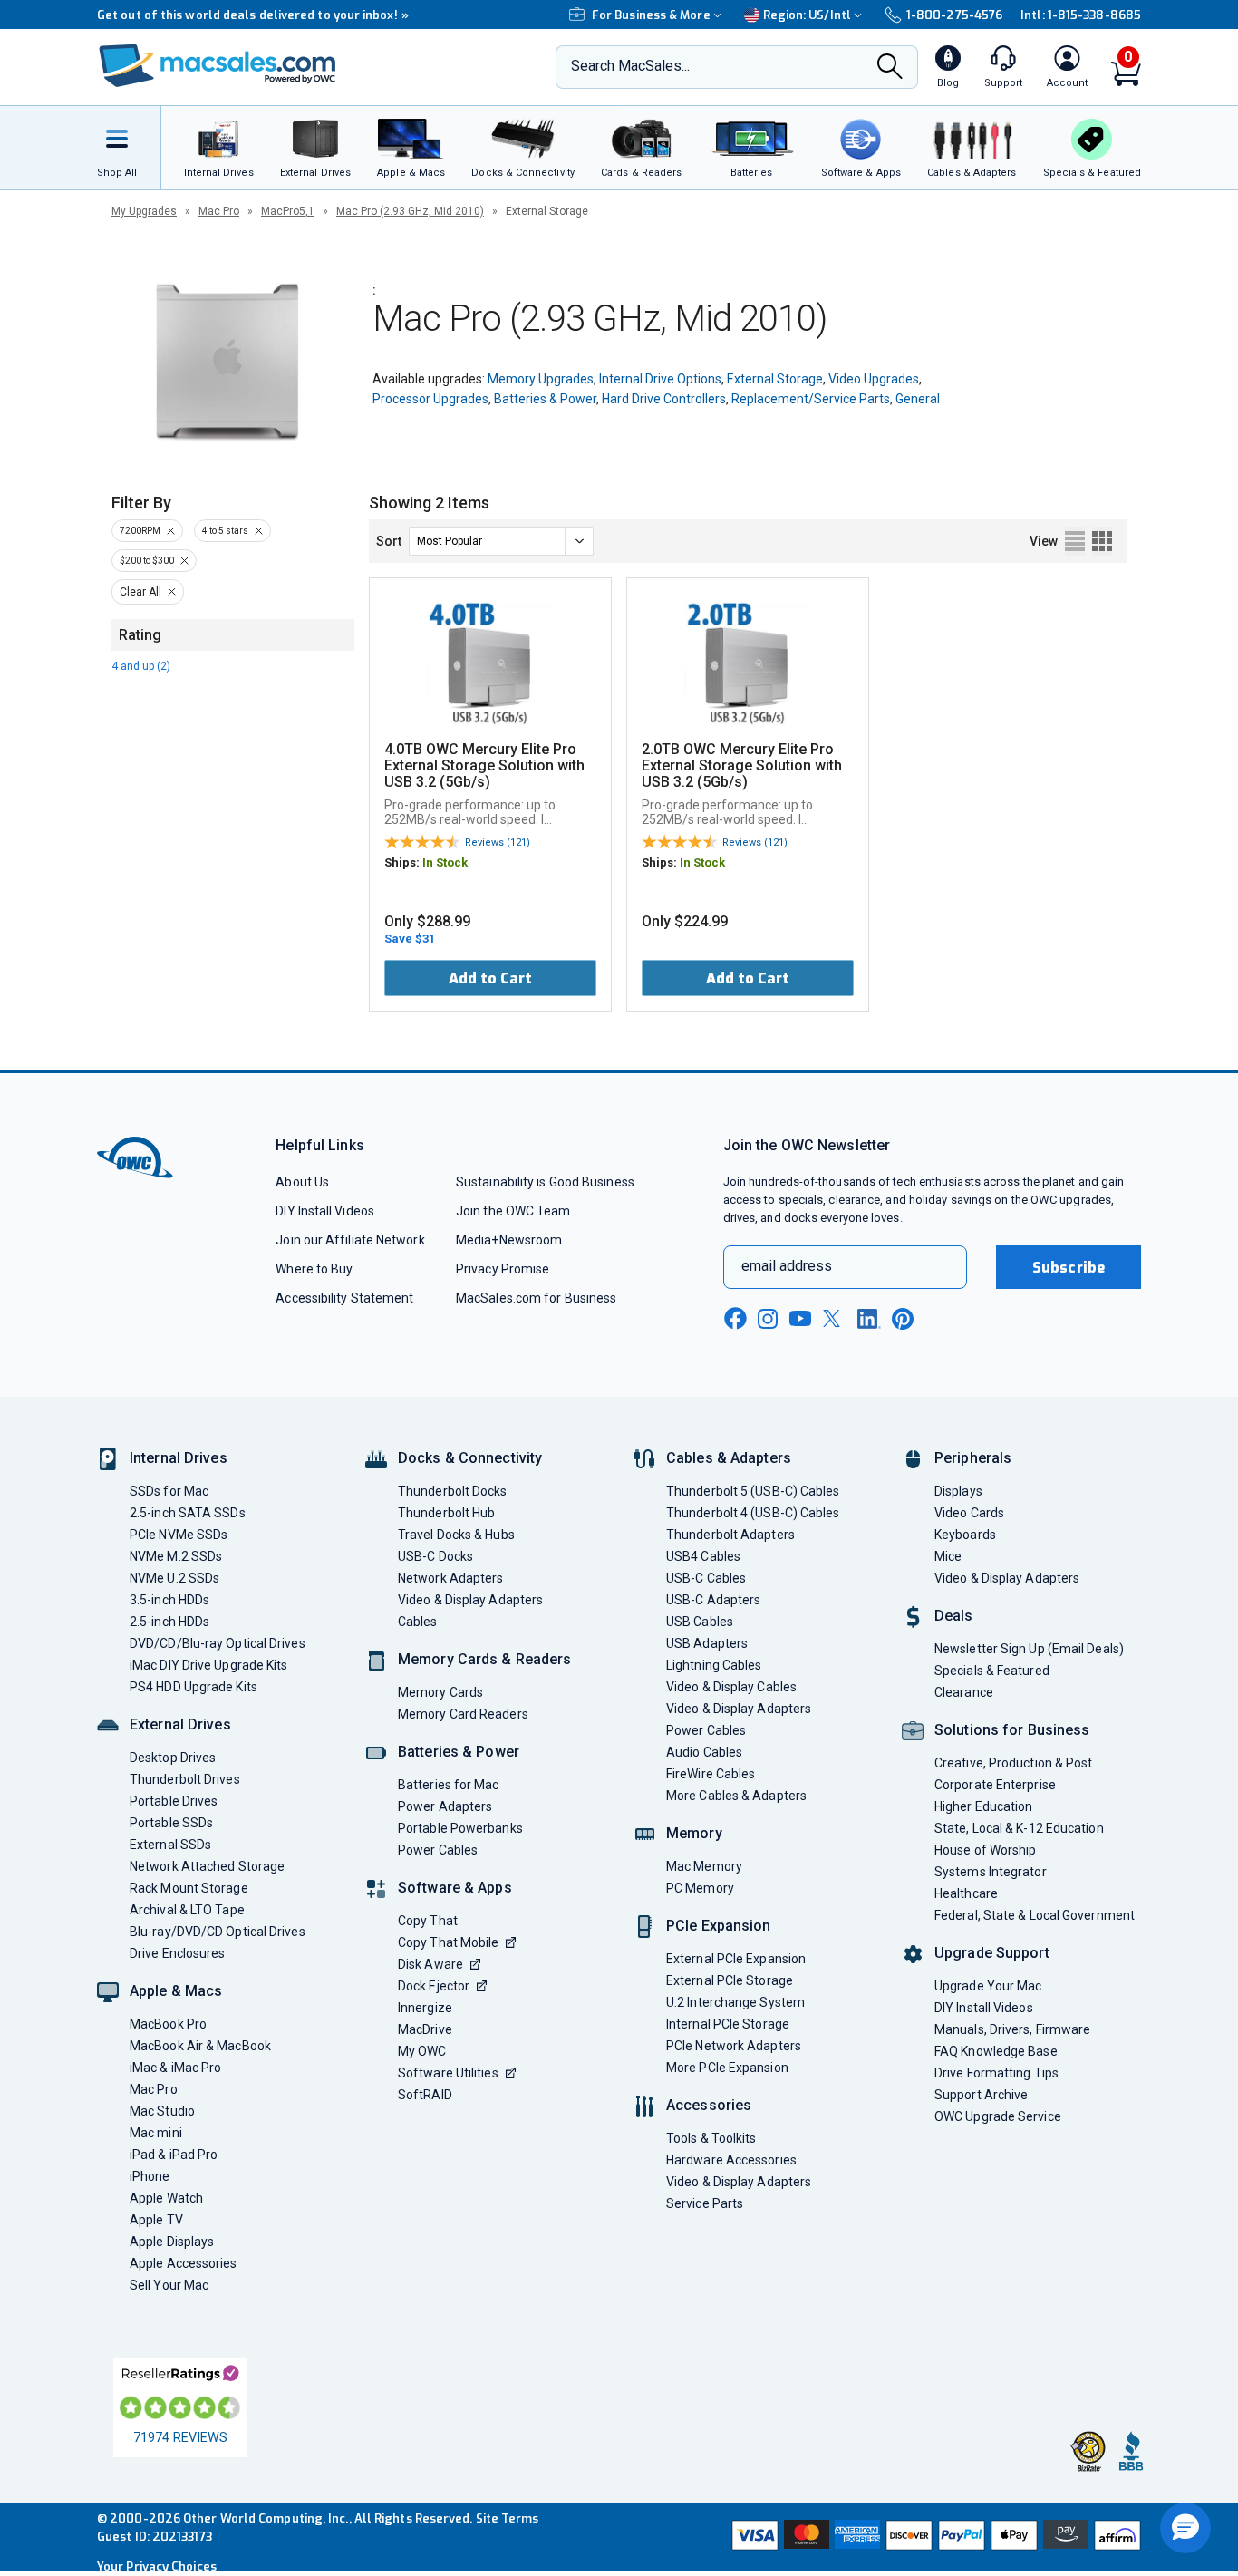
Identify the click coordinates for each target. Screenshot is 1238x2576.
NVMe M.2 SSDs (176, 1556)
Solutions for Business (1012, 1730)
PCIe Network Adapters (734, 2046)
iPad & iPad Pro (174, 2155)
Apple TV (156, 2220)
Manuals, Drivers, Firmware (1012, 2029)
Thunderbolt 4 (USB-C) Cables (753, 1513)
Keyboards (965, 1535)
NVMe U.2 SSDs (174, 1578)
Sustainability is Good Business (545, 1182)
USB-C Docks (435, 1556)
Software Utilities (448, 2073)
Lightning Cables (714, 1665)
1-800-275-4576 (954, 15)
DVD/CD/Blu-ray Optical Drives (218, 1643)
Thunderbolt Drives (185, 1779)
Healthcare (966, 1893)
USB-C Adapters (713, 1600)
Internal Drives (179, 1458)
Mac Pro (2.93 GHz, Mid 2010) (410, 211)
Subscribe (1069, 1268)
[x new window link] (835, 1318)
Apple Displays (172, 2242)
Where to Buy (314, 1269)
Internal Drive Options (660, 379)
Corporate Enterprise (995, 1785)
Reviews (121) (498, 843)
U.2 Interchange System (735, 2002)
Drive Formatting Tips (996, 2073)
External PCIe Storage (730, 1980)
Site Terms (508, 2518)
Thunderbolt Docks (453, 1491)
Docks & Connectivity (470, 1458)
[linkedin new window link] (869, 1319)
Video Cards (969, 1513)
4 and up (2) (141, 666)
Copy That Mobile (448, 1942)
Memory (694, 1833)
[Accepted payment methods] (933, 2537)
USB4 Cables (703, 1556)
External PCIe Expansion (736, 1959)
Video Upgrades (874, 379)
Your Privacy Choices (157, 2566)
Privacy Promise (503, 1269)
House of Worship (985, 1850)
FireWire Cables (711, 1774)
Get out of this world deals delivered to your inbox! (253, 15)
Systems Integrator (991, 1872)
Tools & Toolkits (711, 2138)
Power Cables (438, 1850)
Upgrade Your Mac (988, 1986)
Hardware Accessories (731, 2160)
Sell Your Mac (169, 2285)
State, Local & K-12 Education (1019, 1828)
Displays (958, 1491)
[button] (1185, 2528)
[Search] (890, 68)
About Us (302, 1182)
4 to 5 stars (225, 531)
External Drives (180, 1724)
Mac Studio (162, 2111)
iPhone (150, 2176)
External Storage (775, 379)
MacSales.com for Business (536, 1298)
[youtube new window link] (800, 1318)
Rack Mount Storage (189, 1888)
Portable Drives (174, 1801)
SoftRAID (425, 2095)
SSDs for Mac (169, 1491)
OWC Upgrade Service (998, 2116)
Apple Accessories (184, 2263)
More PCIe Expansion (727, 2068)
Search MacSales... (630, 66)
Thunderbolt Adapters (730, 1535)
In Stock (445, 862)
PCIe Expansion (719, 1926)
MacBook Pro (168, 2024)
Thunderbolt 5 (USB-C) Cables (753, 1491)
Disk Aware (430, 1964)
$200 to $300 (147, 561)
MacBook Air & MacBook (200, 2046)
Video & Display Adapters (470, 1600)
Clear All (140, 592)
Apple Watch (166, 2198)
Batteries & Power (545, 399)
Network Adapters (450, 1578)
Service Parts (705, 2203)
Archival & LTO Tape (187, 1910)
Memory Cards (440, 1692)
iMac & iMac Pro (175, 2068)
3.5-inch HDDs (169, 1600)
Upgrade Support (992, 1953)
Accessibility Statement (344, 1298)
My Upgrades (144, 211)
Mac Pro (219, 211)
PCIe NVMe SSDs (179, 1535)
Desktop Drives (173, 1758)
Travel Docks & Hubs (456, 1535)
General (918, 399)
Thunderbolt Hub (446, 1513)
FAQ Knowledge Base (996, 2051)
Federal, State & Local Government (1035, 1915)
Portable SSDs (171, 1823)
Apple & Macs (176, 1991)
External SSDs (170, 1845)
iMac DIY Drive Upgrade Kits (208, 1665)
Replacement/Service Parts (811, 399)
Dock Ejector (434, 1986)
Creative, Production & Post (1013, 1763)
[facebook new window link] (735, 1319)
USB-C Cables (706, 1578)
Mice (948, 1556)
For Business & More (651, 15)
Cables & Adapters (729, 1458)
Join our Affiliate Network (350, 1240)
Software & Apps (455, 1888)
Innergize (425, 2008)
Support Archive (981, 2095)
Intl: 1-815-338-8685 (1081, 15)
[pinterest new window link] (903, 1319)
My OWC (422, 2051)
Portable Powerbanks (460, 1828)
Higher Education (983, 1806)
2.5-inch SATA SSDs (188, 1513)
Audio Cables (704, 1752)
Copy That (428, 1921)
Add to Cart (490, 978)
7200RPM (140, 531)
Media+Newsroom (509, 1240)
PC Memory (700, 1888)
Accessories (709, 2105)
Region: (807, 15)
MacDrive (425, 2029)
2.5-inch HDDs (169, 1622)
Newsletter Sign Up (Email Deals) (1029, 1649)
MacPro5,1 (288, 211)
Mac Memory (704, 1866)
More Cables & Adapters (736, 1796)
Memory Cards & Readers (484, 1659)
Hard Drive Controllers (664, 399)
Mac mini (156, 2133)
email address (787, 1266)
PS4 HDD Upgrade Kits (193, 1687)
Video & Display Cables (731, 1687)
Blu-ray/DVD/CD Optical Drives (218, 1932)
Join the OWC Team (513, 1211)
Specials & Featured (992, 1671)
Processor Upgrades (430, 399)
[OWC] (218, 68)
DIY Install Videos (325, 1211)
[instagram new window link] (768, 1319)
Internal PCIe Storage (728, 2024)
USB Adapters (707, 1643)
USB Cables (700, 1622)
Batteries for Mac (449, 1785)
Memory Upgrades (541, 379)
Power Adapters (445, 1806)
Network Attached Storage (207, 1866)
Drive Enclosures (177, 1953)
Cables (418, 1622)
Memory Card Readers (463, 1714)
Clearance (964, 1692)
